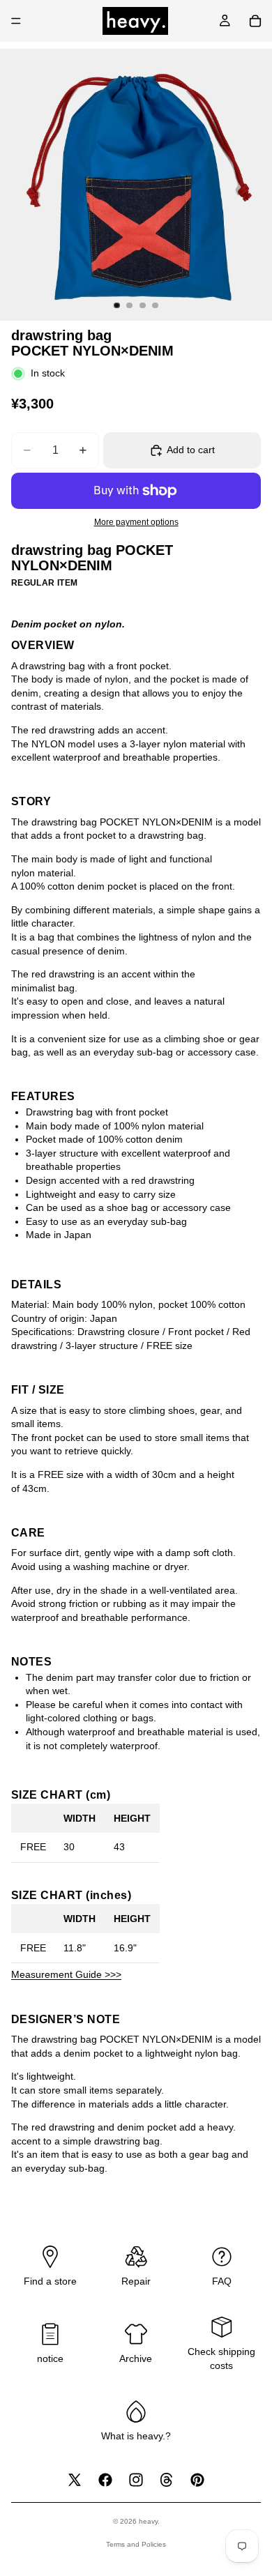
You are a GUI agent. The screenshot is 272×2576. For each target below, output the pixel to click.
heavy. (149, 2521)
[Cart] (255, 21)
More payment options (136, 522)
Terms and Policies (136, 2544)
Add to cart (191, 450)
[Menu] (16, 21)
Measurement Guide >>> (66, 1974)
